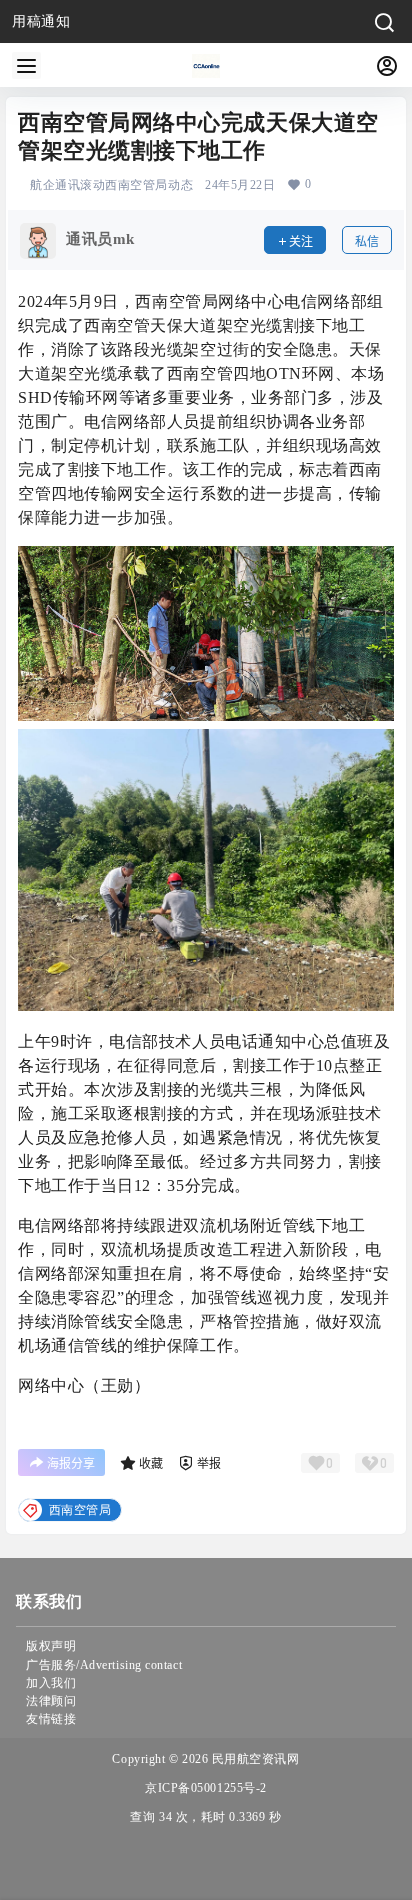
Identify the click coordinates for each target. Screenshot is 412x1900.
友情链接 (51, 1719)
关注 (301, 241)
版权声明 (51, 1646)
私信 (367, 241)
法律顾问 (51, 1701)
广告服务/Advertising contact (104, 1665)
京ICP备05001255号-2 (206, 1788)
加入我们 (51, 1683)
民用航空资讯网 (253, 1759)
